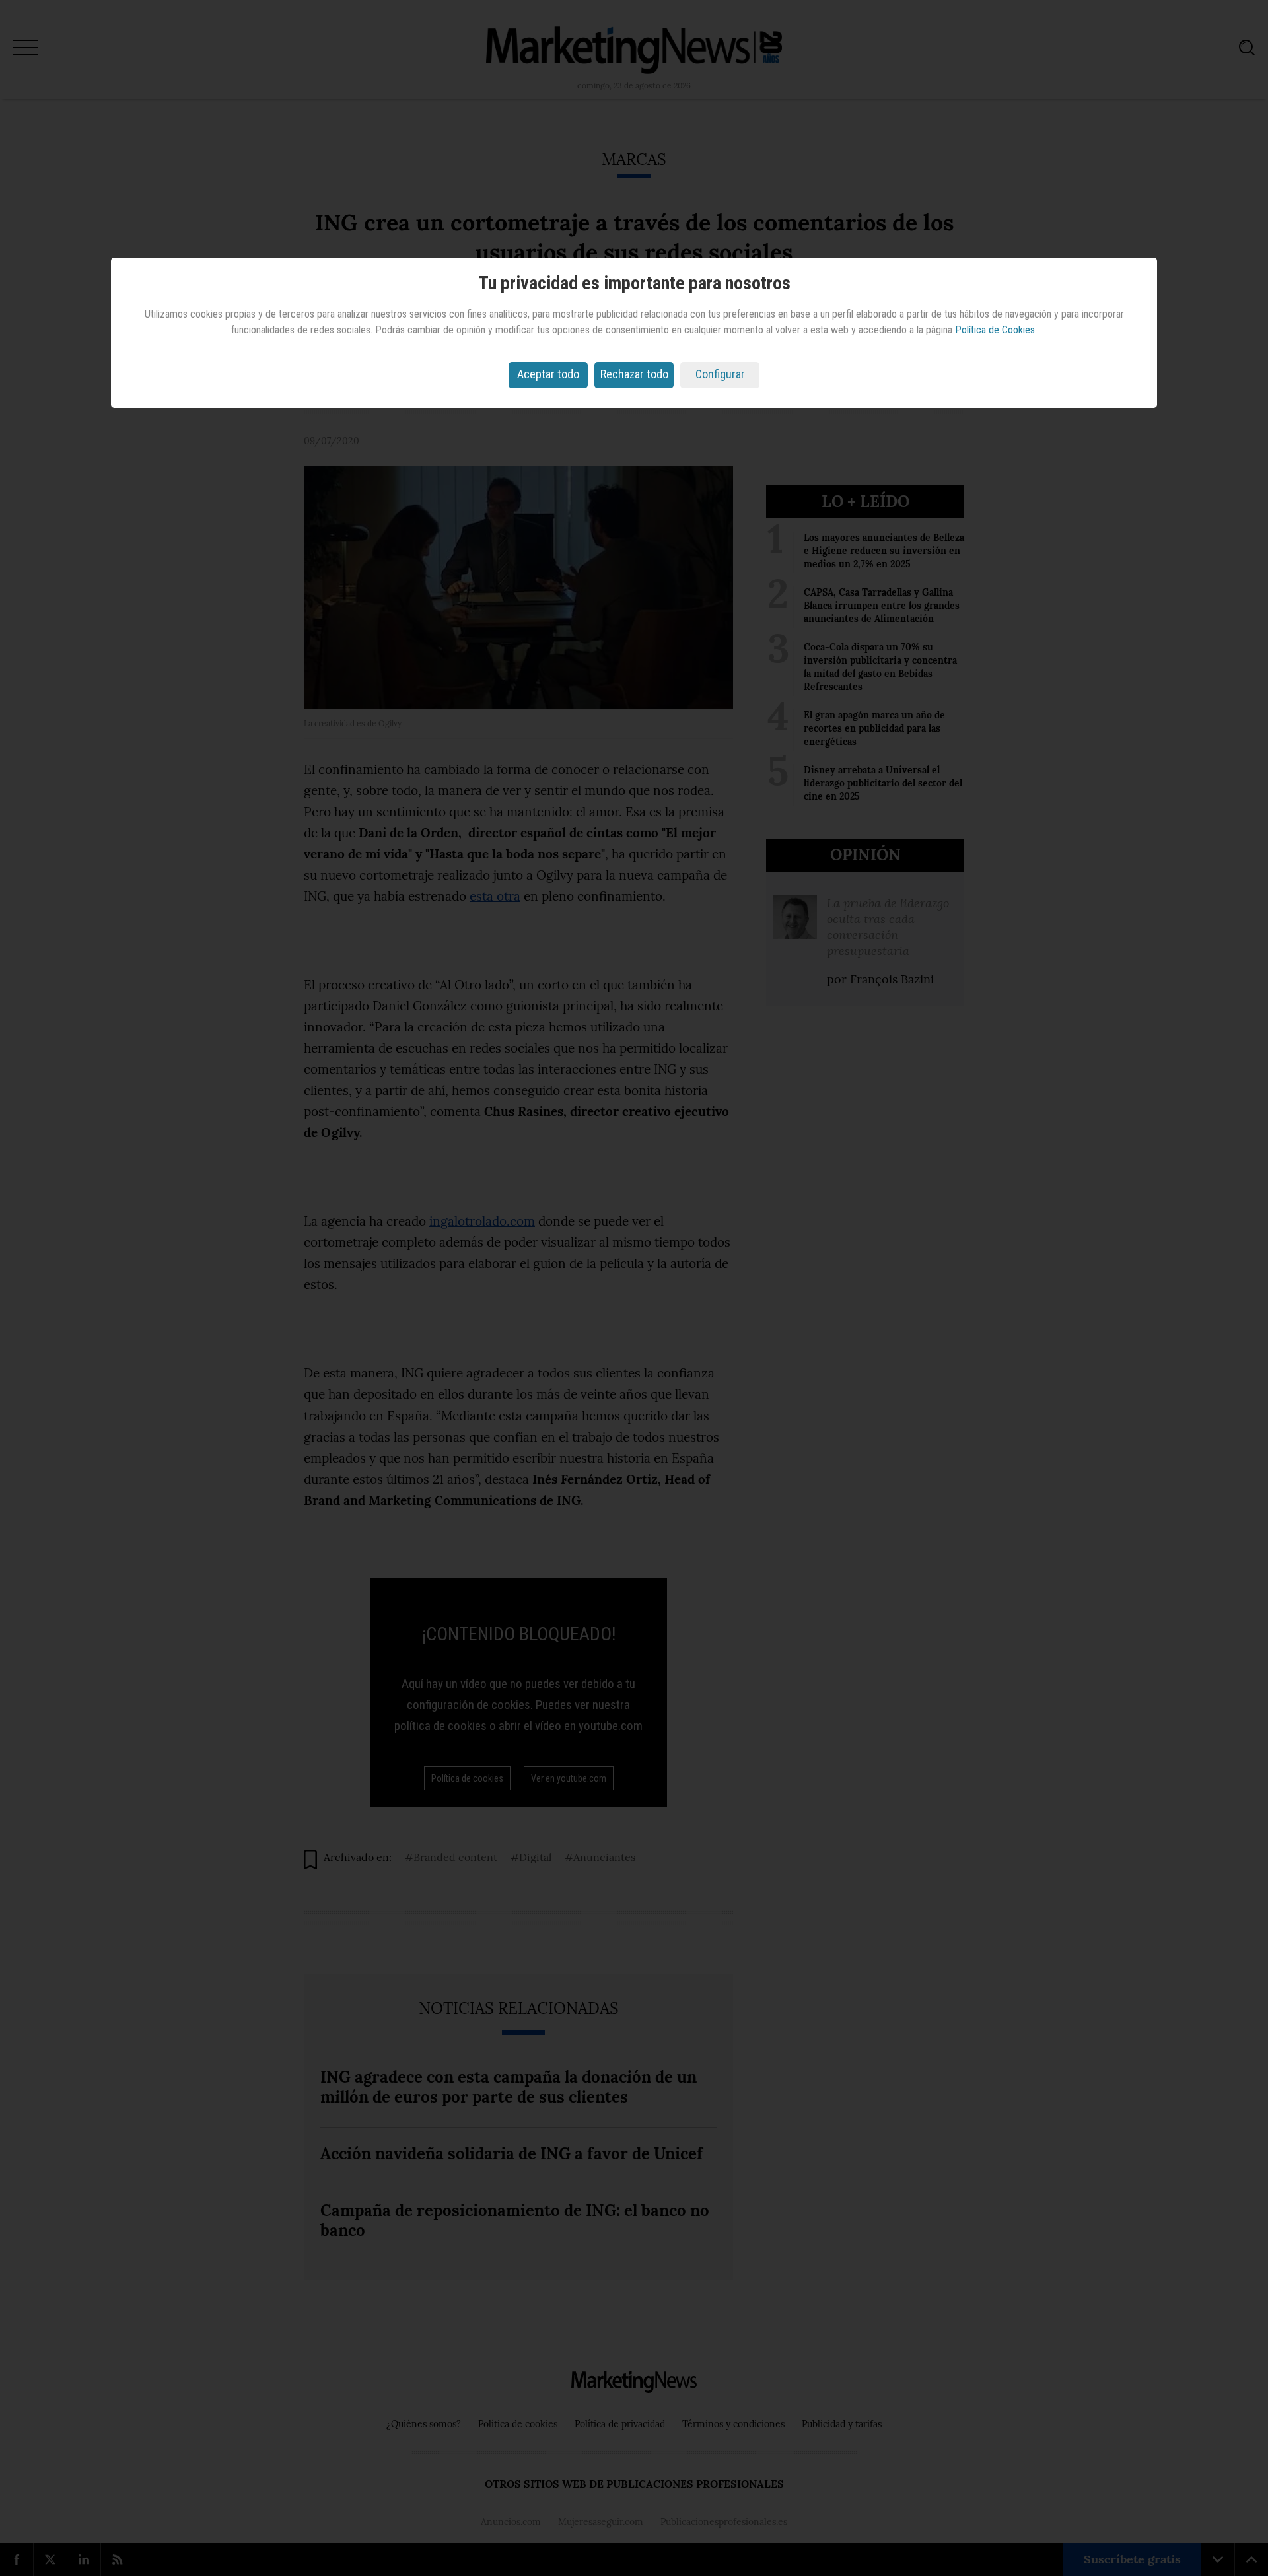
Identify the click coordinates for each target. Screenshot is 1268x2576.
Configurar (720, 374)
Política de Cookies (995, 330)
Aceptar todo (548, 374)
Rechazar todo (634, 374)
